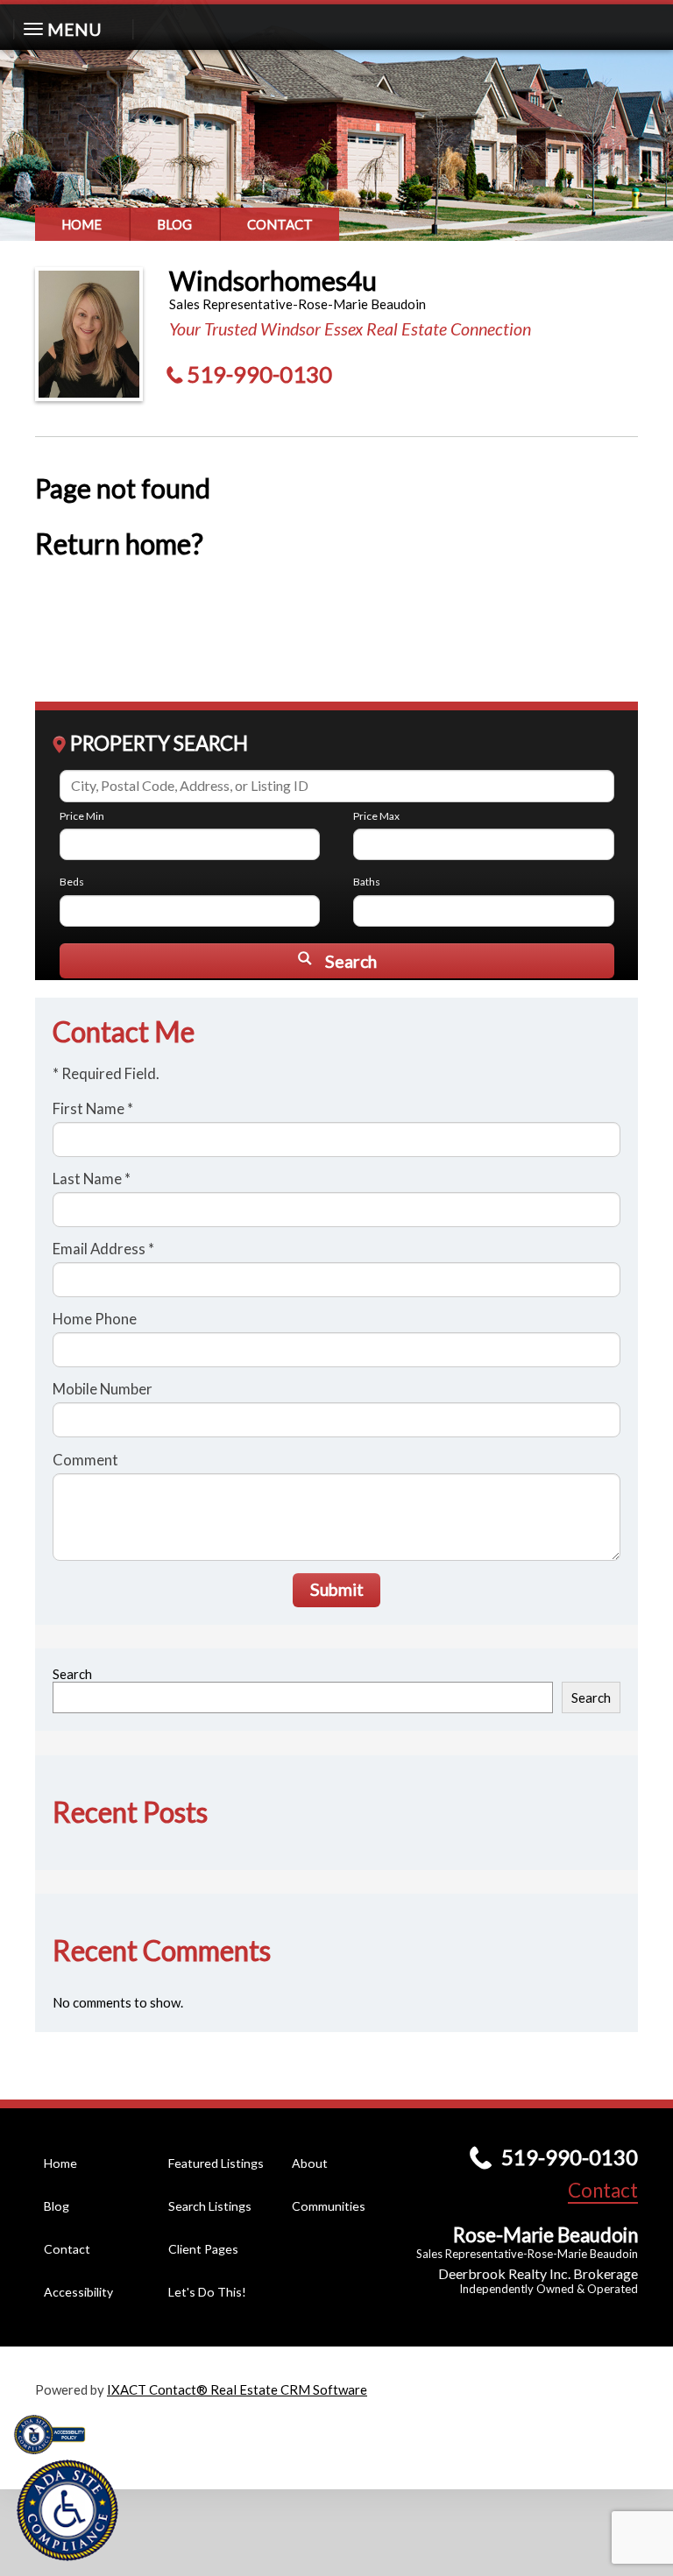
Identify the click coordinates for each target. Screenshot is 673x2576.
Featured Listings (216, 2163)
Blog (174, 224)
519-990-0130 (259, 374)
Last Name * (92, 1179)
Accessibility (78, 2292)
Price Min (82, 816)
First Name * (93, 1108)
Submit (337, 1589)
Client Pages (203, 2249)
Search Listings (210, 2206)
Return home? (119, 544)
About (310, 2163)
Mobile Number (103, 1389)
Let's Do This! (207, 2292)
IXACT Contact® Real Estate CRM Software (237, 2389)
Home (81, 224)
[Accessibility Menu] (67, 2510)
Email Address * (103, 1249)
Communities (329, 2206)
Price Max (376, 816)
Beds (72, 882)
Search (72, 1674)
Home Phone (95, 1319)
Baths (367, 882)
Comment (85, 1460)
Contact (280, 224)
